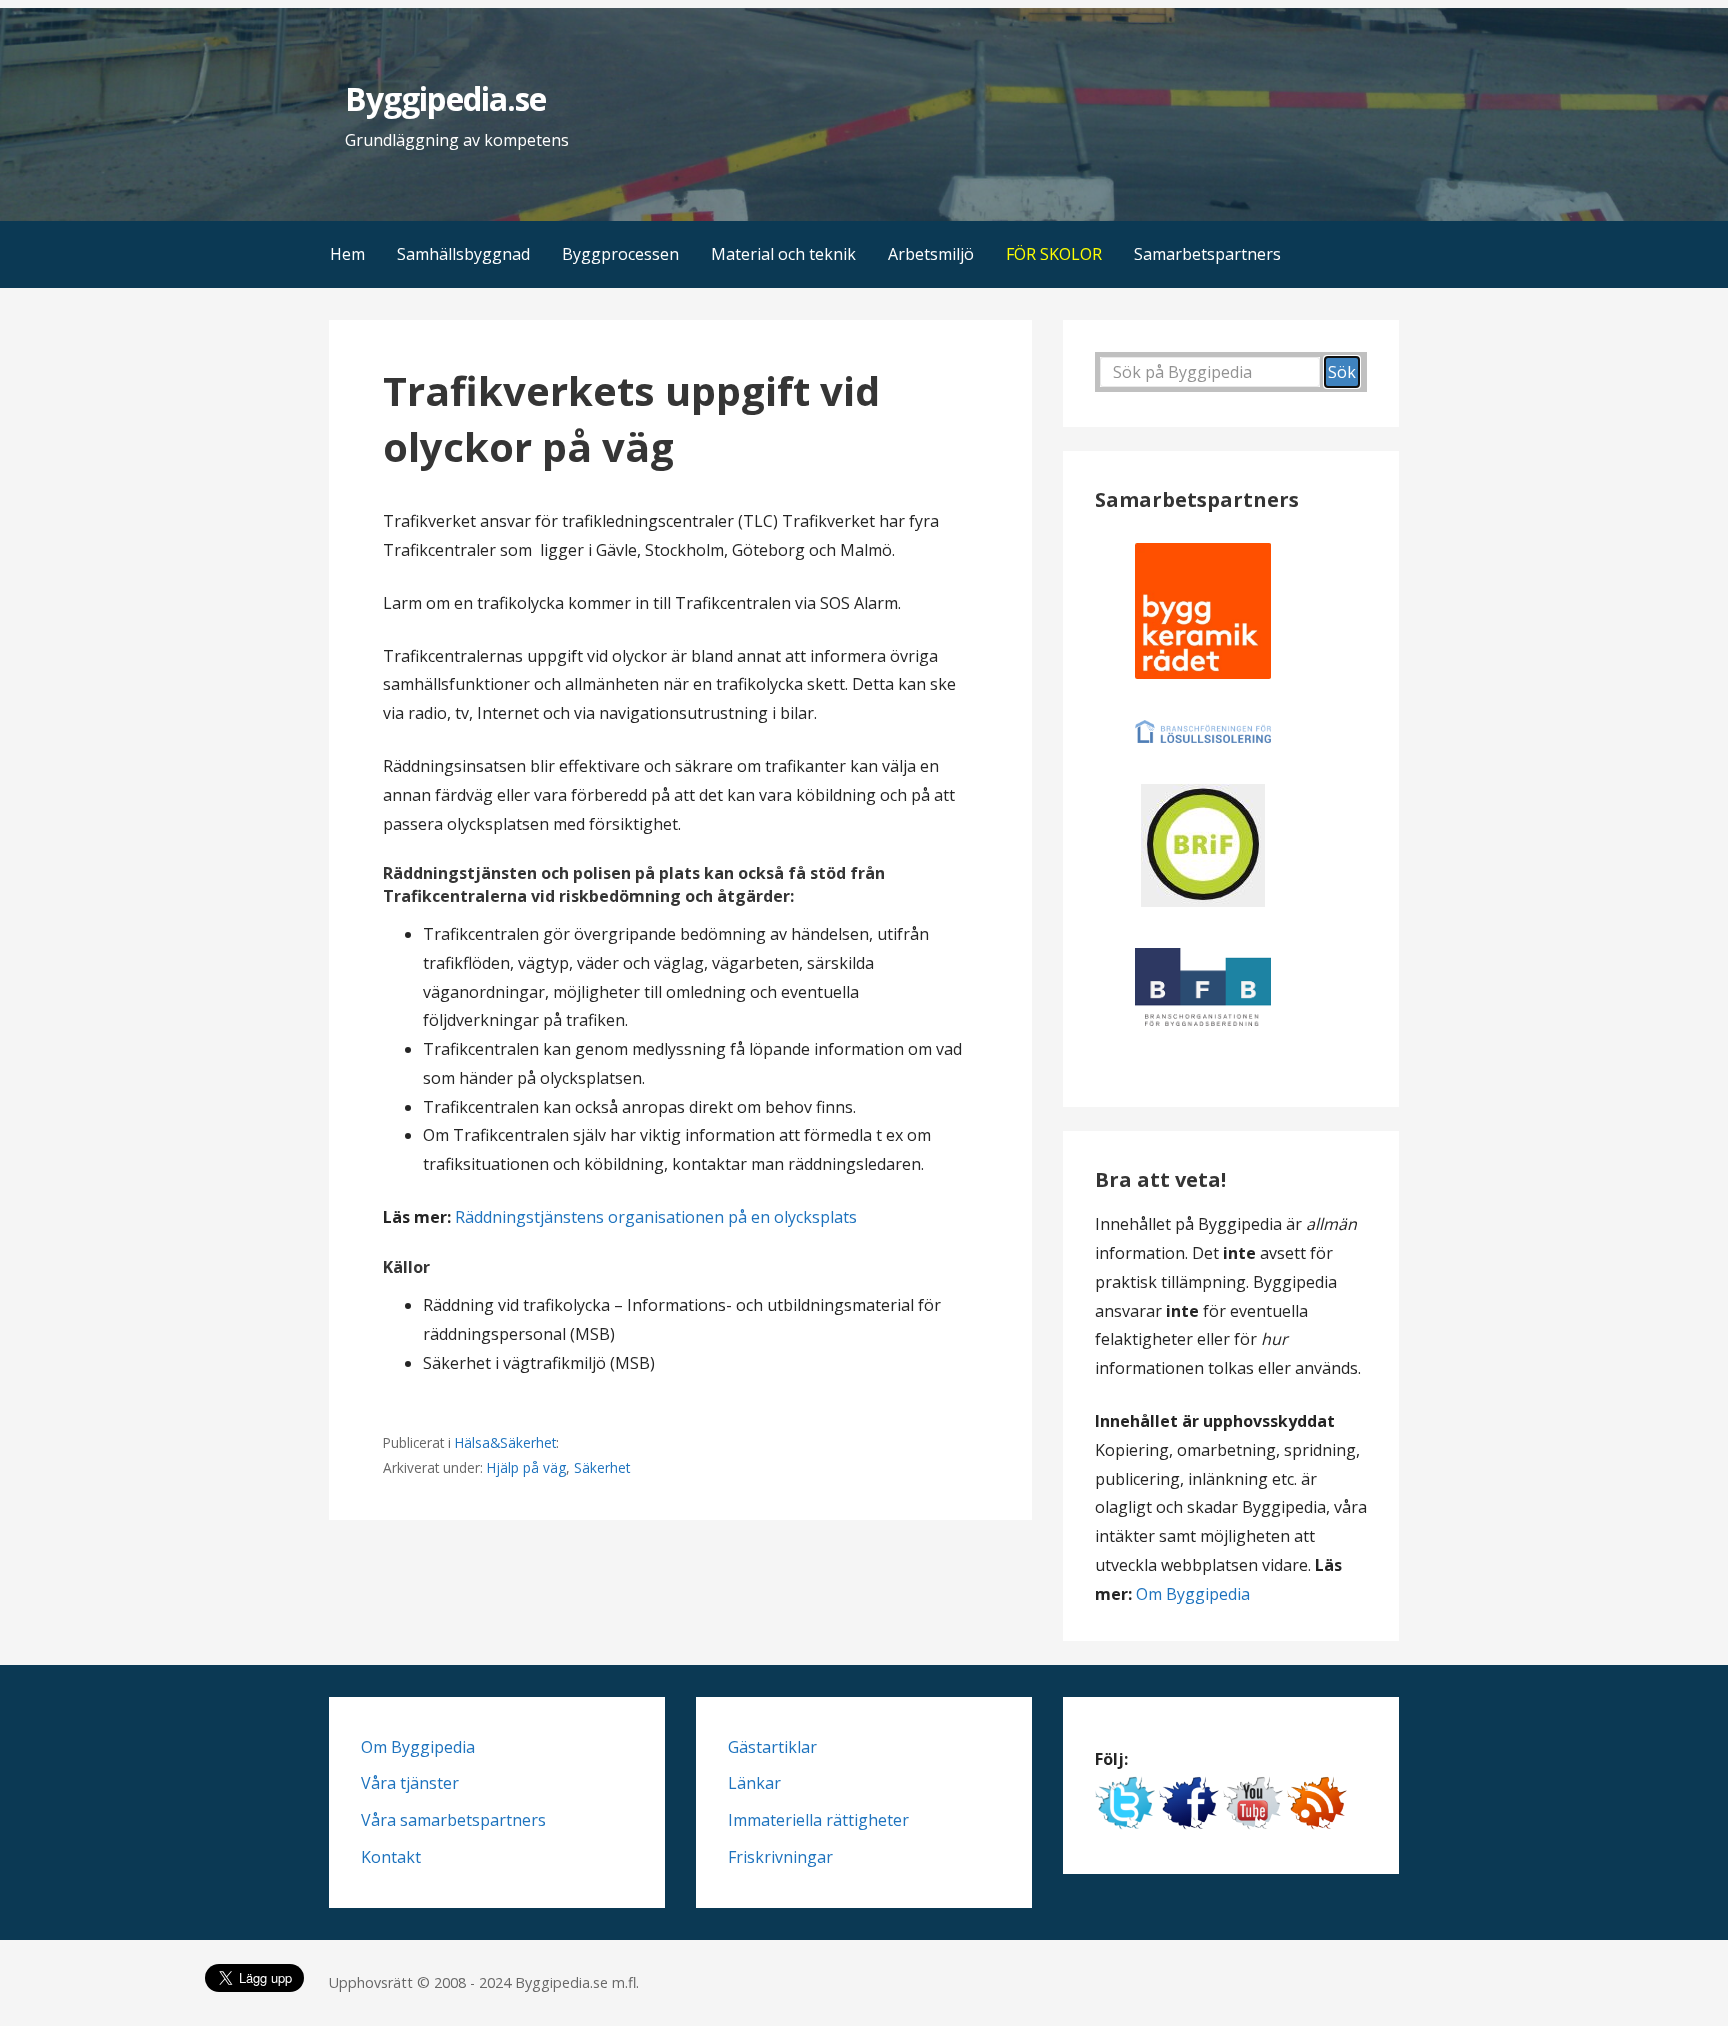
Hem (347, 254)
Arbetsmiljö (931, 254)
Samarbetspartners (1207, 254)
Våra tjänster (410, 1783)
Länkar (754, 1783)
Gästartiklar (772, 1747)
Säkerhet (602, 1467)
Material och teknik (783, 254)
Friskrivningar (780, 1857)
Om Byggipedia (1193, 1594)
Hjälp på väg (526, 1467)
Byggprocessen (620, 254)
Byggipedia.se (445, 98)
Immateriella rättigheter (818, 1820)
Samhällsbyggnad (463, 254)
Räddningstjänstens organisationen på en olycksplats (656, 1217)
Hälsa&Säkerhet (505, 1442)
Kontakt (391, 1857)
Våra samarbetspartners (453, 1820)
